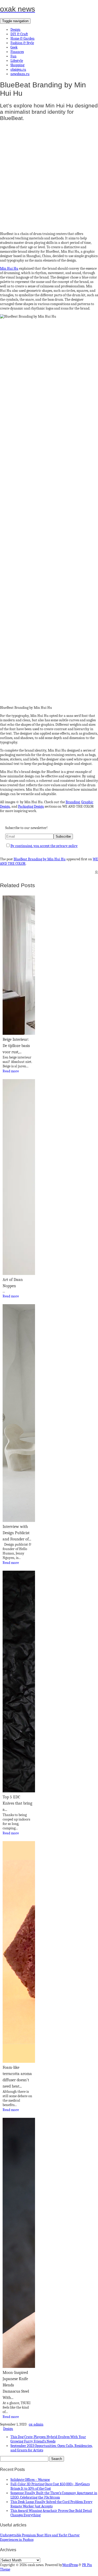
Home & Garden (22, 38)
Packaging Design (31, 806)
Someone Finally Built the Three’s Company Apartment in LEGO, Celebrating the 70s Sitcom (54, 2495)
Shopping (17, 65)
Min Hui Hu (9, 268)
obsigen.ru (18, 69)
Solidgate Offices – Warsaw (30, 2480)
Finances (17, 52)
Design (15, 30)
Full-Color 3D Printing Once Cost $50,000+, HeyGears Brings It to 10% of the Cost (50, 2486)
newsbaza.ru (20, 74)
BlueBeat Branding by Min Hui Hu (40, 859)
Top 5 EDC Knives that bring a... (17, 1803)
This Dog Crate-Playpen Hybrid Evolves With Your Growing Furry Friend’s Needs (48, 2439)
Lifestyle (17, 61)
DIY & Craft (19, 34)
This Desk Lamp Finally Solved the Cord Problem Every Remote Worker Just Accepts (51, 2504)
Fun (13, 56)
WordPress (70, 2565)
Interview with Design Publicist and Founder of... (17, 1533)
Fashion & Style (22, 43)
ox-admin (36, 2424)
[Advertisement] (49, 175)
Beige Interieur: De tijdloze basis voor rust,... (16, 1046)
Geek (14, 47)
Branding (73, 802)
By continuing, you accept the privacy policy (44, 846)
